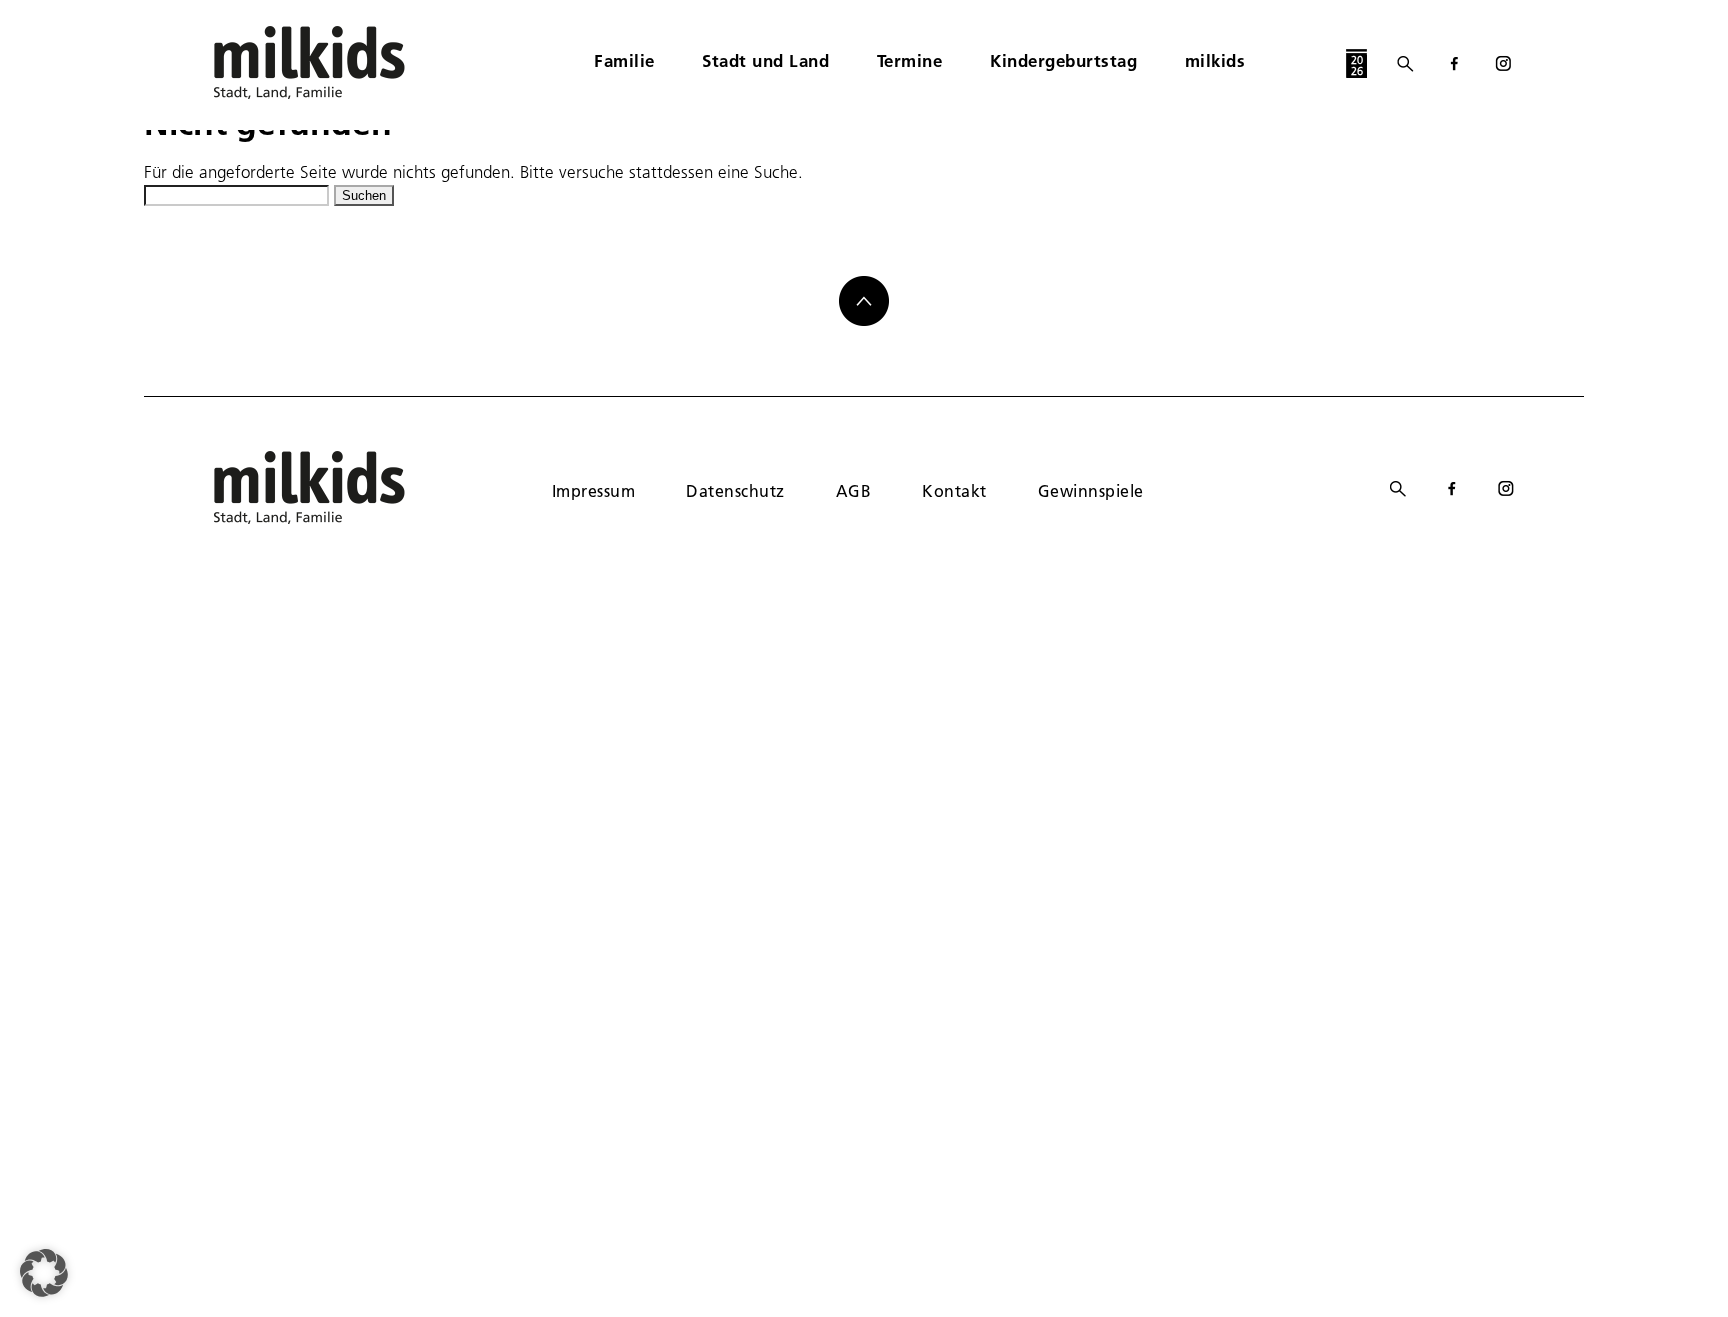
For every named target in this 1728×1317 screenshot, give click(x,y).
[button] (44, 1273)
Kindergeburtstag (1063, 60)
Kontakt (954, 490)
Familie (624, 60)
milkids (1215, 60)
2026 (1357, 65)
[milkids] (340, 62)
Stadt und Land (765, 60)
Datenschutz (735, 490)
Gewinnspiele (1091, 490)
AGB (853, 490)
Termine (910, 60)
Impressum (593, 490)
